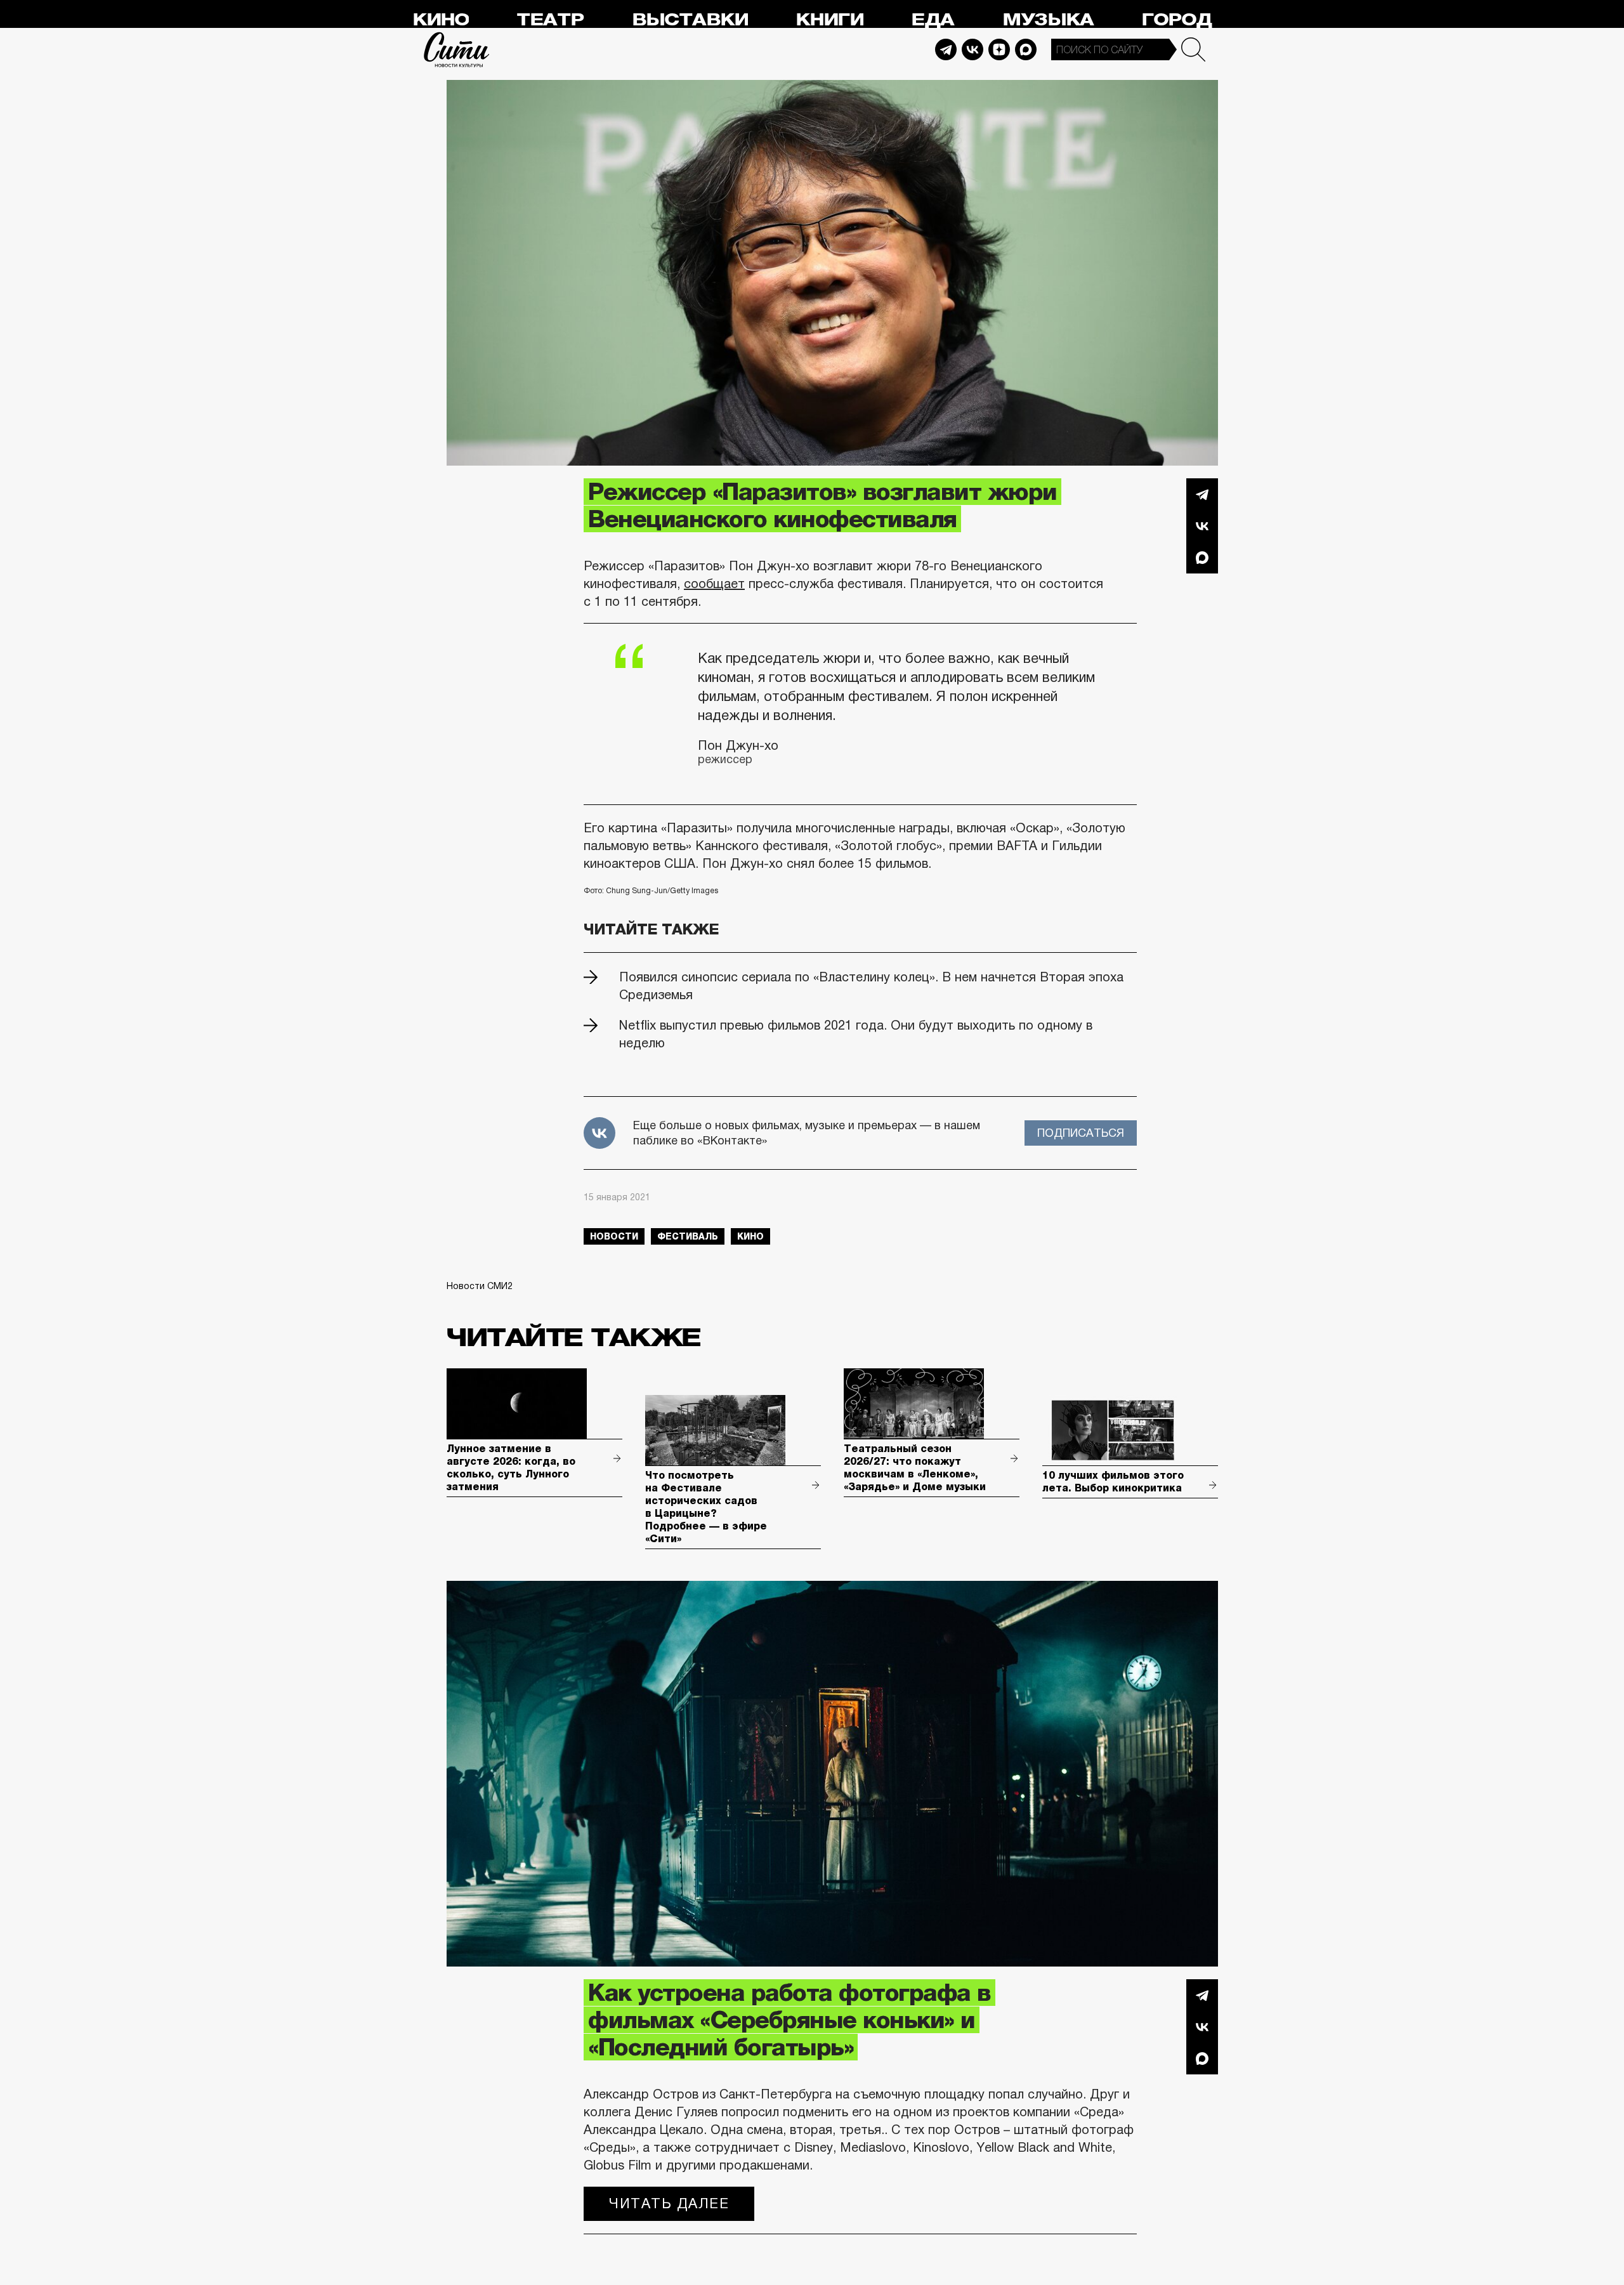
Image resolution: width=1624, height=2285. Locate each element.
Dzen (999, 49)
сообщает (714, 584)
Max (1026, 49)
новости (614, 1236)
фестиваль (688, 1236)
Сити (457, 49)
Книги (829, 20)
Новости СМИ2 (480, 1286)
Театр (550, 20)
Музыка (1048, 20)
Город (1176, 20)
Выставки (690, 20)
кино (750, 1236)
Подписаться (1081, 1133)
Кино (441, 20)
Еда (933, 20)
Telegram (946, 49)
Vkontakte (972, 49)
